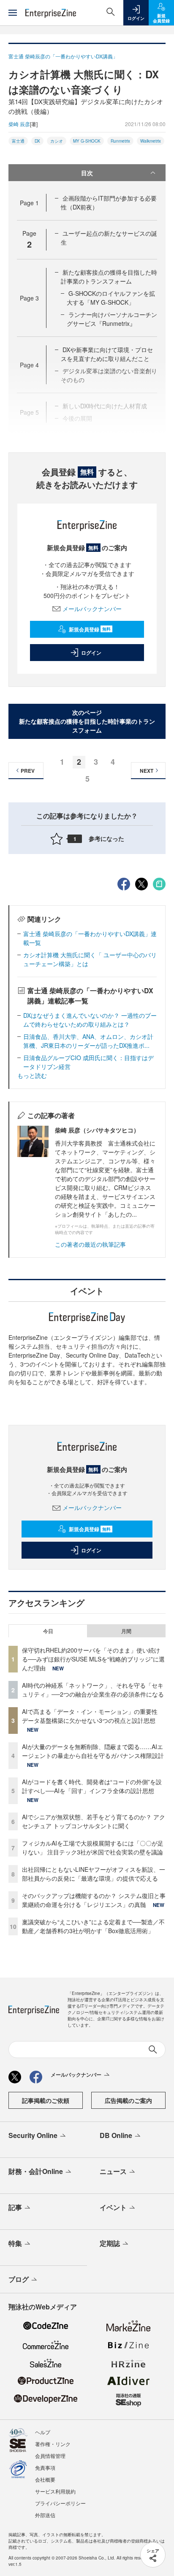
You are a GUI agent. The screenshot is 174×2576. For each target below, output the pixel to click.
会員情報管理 (50, 2456)
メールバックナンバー (92, 609)
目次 (87, 173)
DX (37, 141)
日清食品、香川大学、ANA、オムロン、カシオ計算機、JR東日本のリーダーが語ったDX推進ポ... (88, 1041)
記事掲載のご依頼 (46, 2100)
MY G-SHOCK (87, 141)
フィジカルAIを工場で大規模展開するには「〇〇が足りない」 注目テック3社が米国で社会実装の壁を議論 (93, 1847)
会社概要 (45, 2479)
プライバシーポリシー (60, 2503)
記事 (15, 2207)
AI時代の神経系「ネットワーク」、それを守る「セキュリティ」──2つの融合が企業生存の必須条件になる (93, 1690)
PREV (28, 771)
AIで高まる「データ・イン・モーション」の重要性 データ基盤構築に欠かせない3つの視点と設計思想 (93, 1716)
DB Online (116, 2135)
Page (29, 203)
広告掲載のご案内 (128, 2100)
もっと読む (32, 1075)
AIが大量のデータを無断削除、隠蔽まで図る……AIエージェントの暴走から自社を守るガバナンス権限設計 (93, 1751)
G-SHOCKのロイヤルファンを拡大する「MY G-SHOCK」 (111, 298)
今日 (48, 1631)
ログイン (91, 653)
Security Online (33, 2135)
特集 (15, 2243)
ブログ (19, 2279)
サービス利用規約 (55, 2491)
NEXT (147, 771)
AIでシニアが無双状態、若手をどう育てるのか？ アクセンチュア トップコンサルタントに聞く (94, 1821)
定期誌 (110, 2243)
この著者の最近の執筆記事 (90, 1244)
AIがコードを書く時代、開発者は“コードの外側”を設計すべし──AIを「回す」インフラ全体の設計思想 (92, 1786)
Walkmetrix (151, 141)
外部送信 (45, 2515)
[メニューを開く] (13, 13)
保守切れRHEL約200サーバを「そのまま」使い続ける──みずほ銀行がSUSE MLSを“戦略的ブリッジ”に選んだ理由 (93, 1659)
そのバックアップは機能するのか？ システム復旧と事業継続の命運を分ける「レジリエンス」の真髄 (94, 1900)
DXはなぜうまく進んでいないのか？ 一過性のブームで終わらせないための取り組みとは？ (90, 1020)
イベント (113, 2207)
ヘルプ (43, 2432)
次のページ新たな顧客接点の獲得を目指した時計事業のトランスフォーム (87, 721)
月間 (126, 1631)
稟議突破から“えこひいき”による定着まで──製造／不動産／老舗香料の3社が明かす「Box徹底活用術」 (93, 1926)
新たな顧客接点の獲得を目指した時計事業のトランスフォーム (109, 277)
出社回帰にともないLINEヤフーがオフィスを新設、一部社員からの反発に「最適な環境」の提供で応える (94, 1874)
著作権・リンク (53, 2444)
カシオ (57, 141)
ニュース (113, 2171)
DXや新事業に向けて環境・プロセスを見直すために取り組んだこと (107, 354)
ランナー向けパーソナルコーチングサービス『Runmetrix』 (112, 319)
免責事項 (45, 2467)
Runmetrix (120, 141)
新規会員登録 (90, 629)
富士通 (18, 141)
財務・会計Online (36, 2171)
